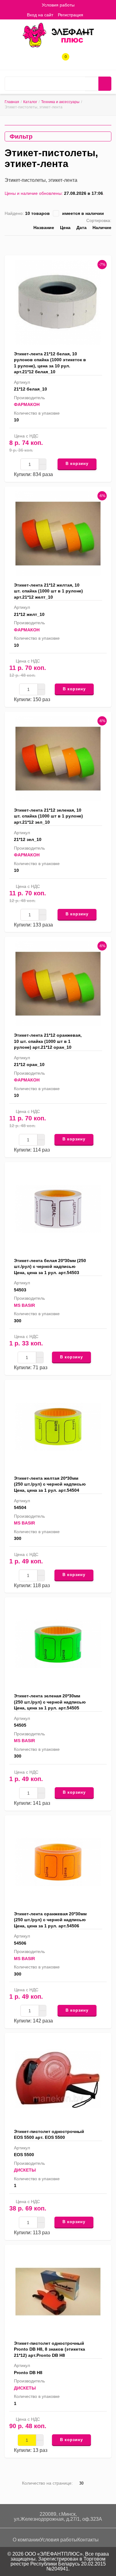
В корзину (77, 464)
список (90, 244)
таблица (99, 244)
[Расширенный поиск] (92, 84)
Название (44, 228)
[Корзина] (92, 15)
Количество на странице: (47, 2483)
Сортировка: (99, 220)
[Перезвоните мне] (43, 59)
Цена (65, 228)
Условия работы (58, 5)
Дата (82, 228)
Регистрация (71, 15)
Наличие (102, 228)
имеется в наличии (83, 213)
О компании (26, 2540)
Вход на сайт (40, 15)
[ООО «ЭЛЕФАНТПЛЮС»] (58, 35)
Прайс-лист (109, 244)
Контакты (88, 2540)
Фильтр (21, 136)
